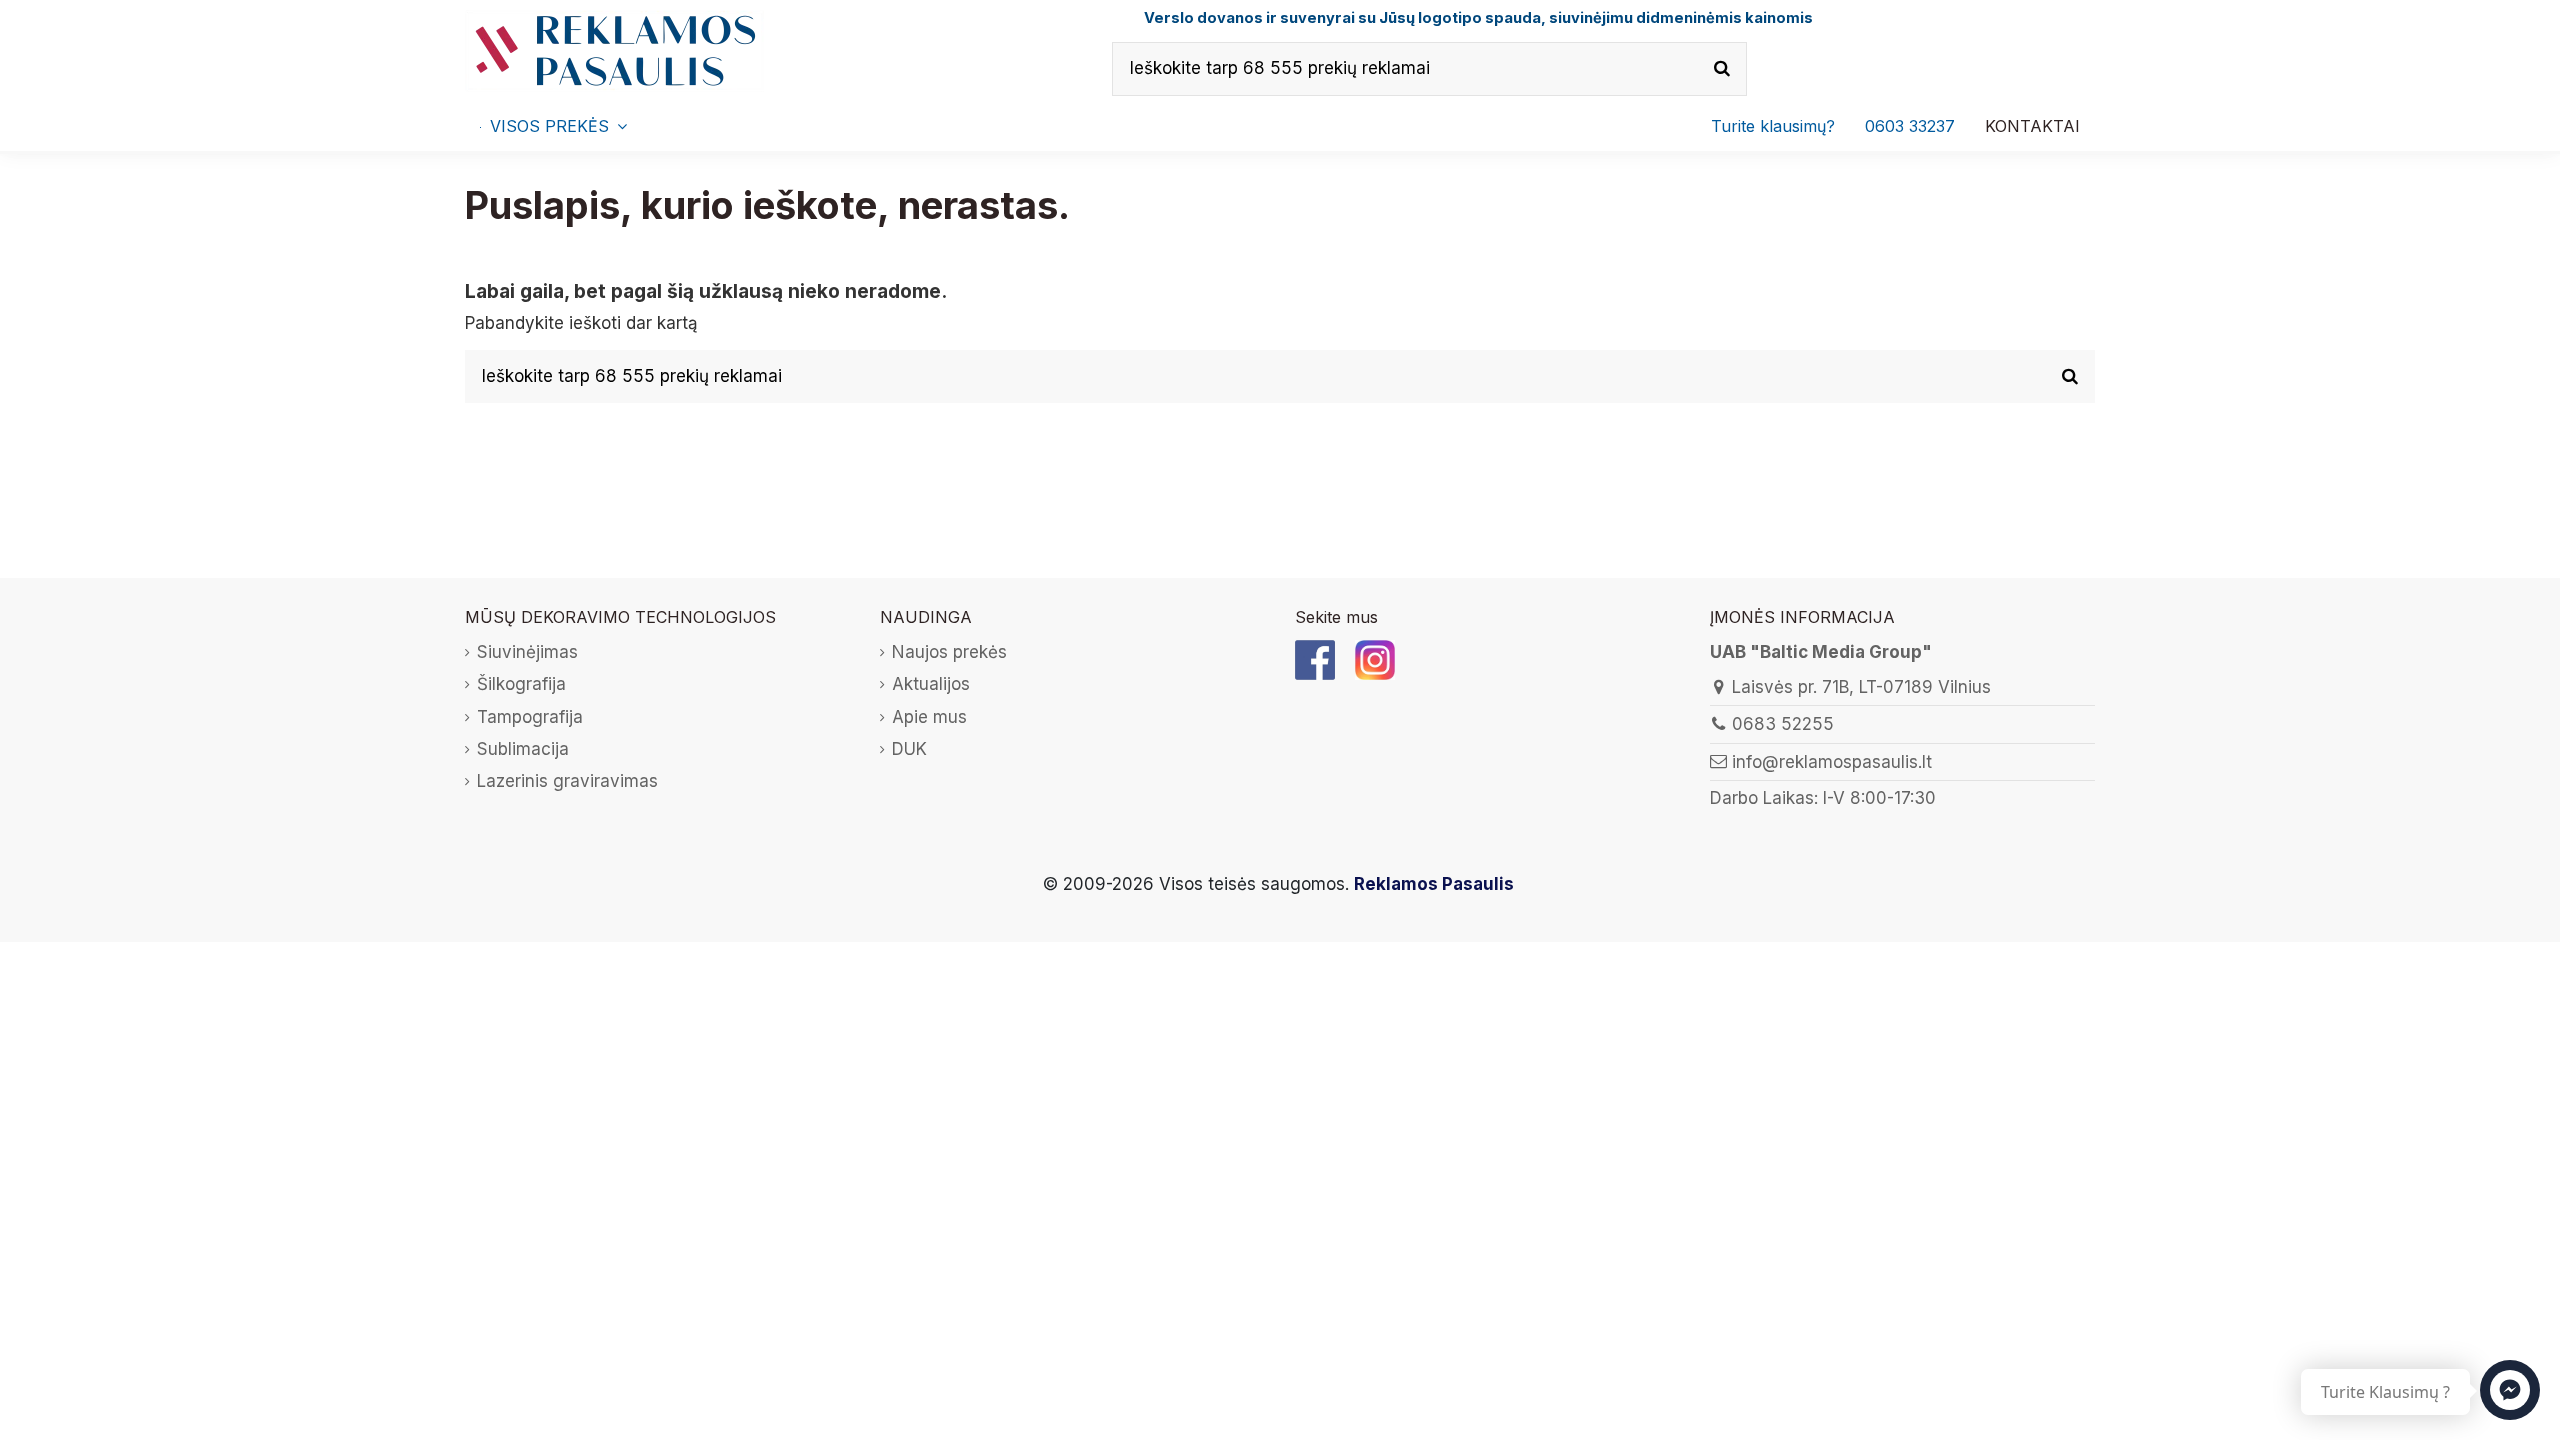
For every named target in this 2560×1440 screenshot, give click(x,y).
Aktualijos (931, 684)
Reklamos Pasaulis (1434, 884)
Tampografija (530, 717)
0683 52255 (1783, 724)
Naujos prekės (949, 652)
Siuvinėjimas (527, 652)
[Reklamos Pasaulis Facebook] (1315, 659)
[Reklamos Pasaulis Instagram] (1375, 659)
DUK (909, 749)
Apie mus (929, 717)
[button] (1910, 126)
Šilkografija (521, 684)
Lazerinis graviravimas (567, 781)
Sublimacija (523, 749)
